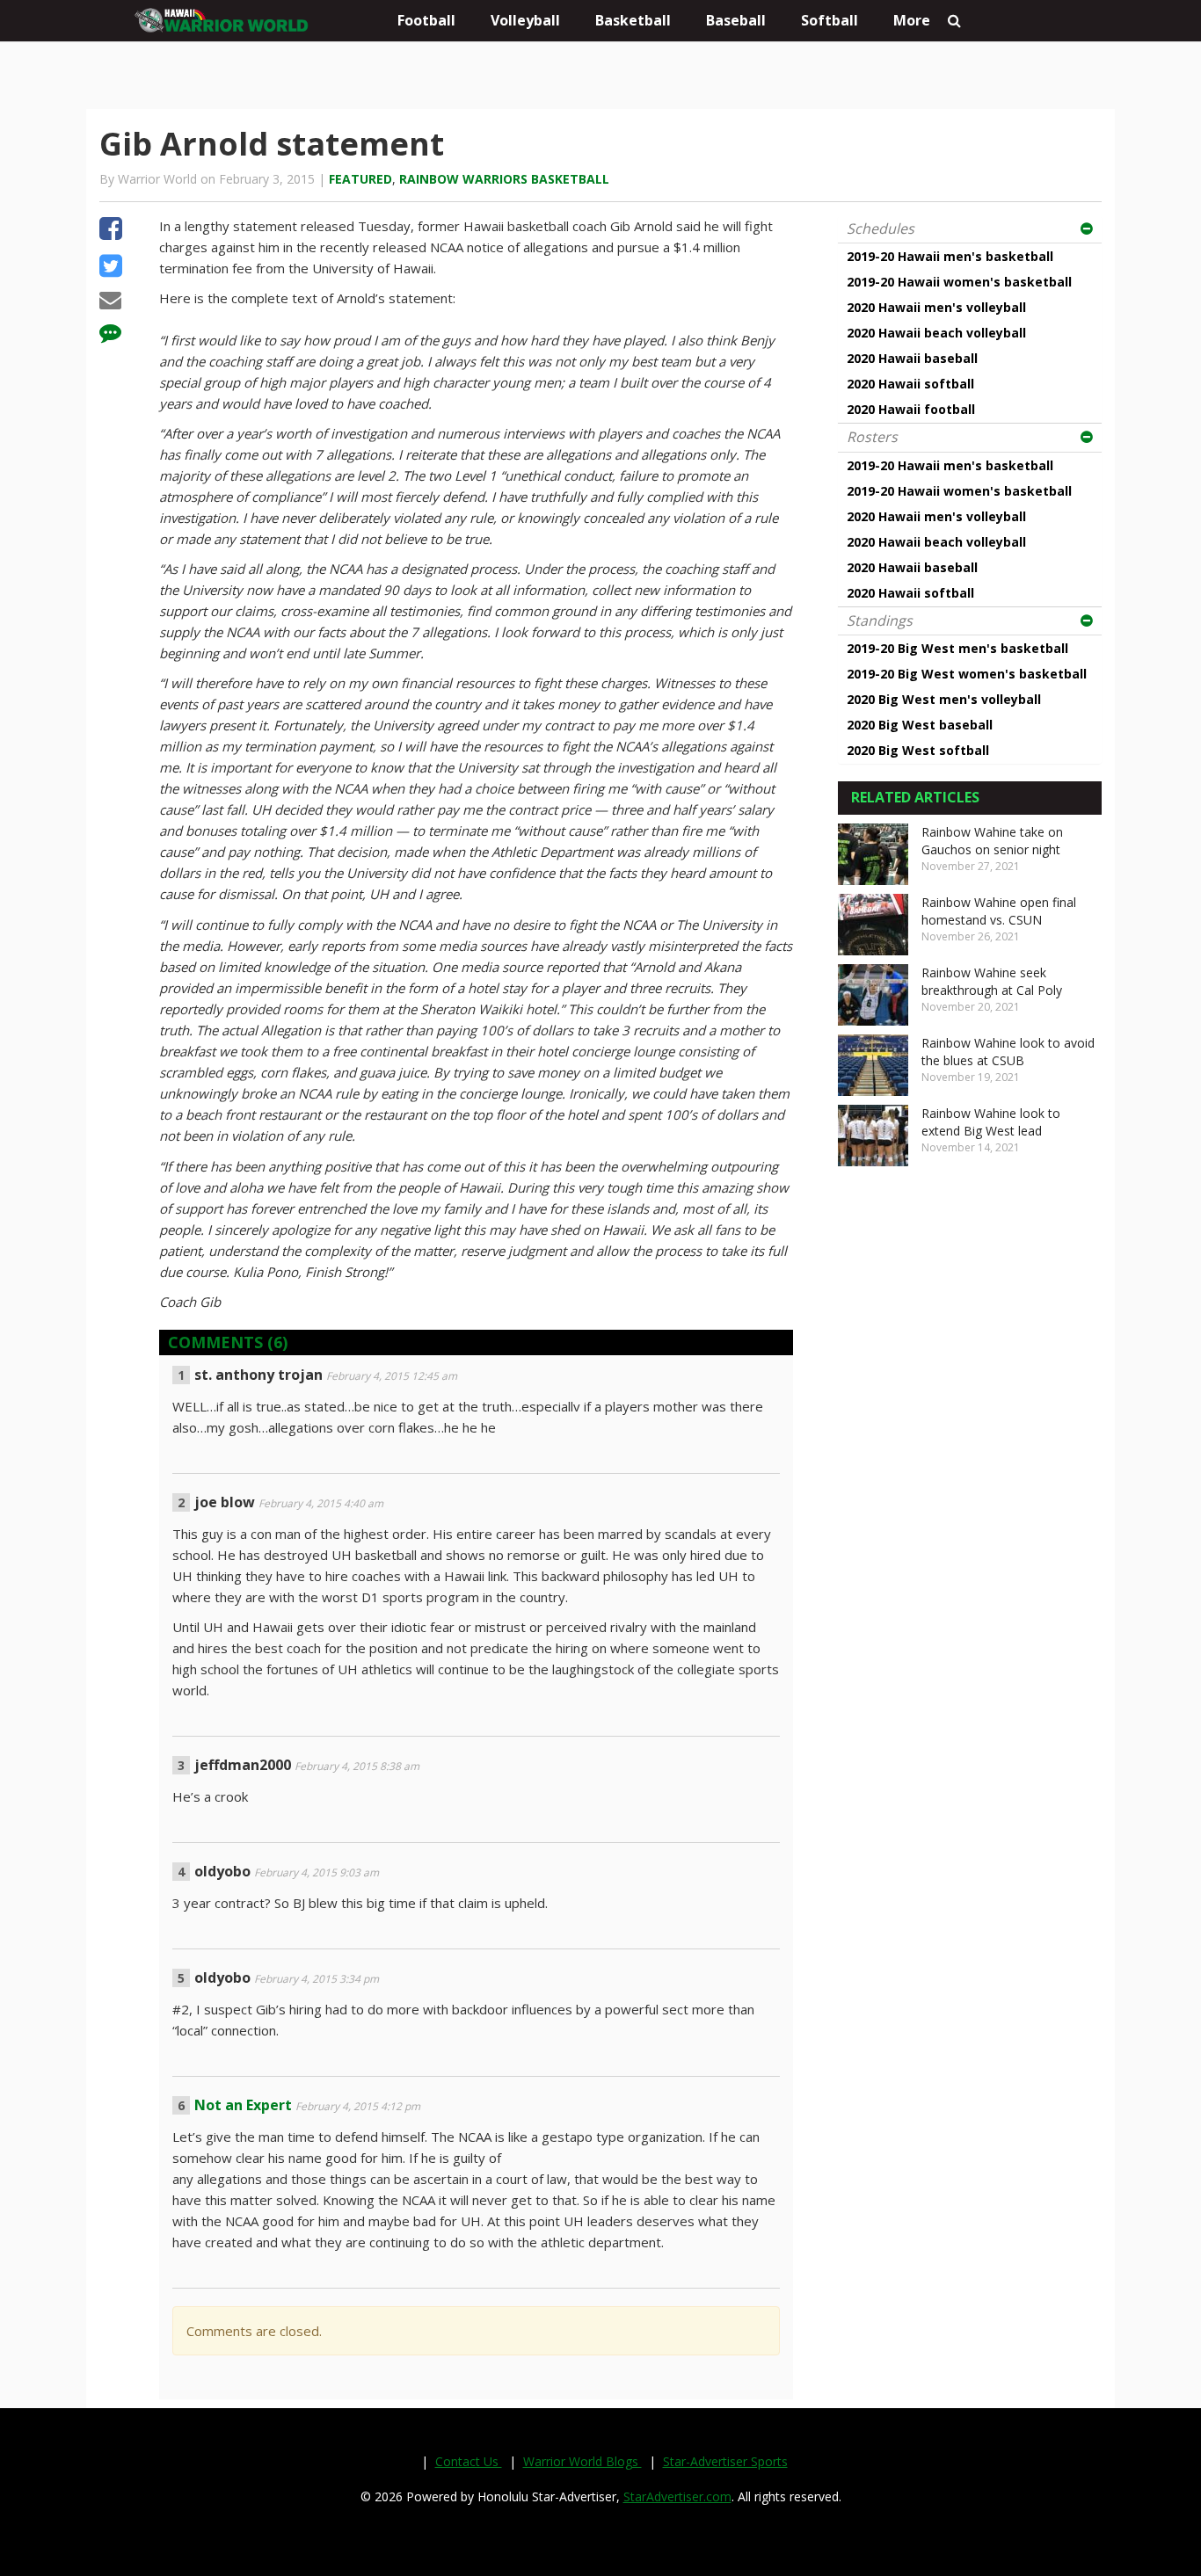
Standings (880, 620)
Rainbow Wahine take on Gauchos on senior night (992, 841)
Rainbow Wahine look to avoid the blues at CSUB (1008, 1052)
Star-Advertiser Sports (725, 2461)
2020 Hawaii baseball (912, 358)
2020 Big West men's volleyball (944, 699)
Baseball (736, 20)
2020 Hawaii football (911, 409)
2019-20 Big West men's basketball (957, 648)
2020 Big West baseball (920, 725)
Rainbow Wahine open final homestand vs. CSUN (999, 911)
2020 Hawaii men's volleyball (936, 307)
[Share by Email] (110, 302)
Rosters (872, 437)
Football (426, 20)
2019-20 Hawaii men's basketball (950, 256)
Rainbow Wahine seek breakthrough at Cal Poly (992, 981)
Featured (360, 179)
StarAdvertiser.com (677, 2496)
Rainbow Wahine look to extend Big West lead (991, 1122)
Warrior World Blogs (582, 2461)
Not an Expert (243, 2105)
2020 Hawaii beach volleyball (936, 333)
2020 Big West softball (918, 750)
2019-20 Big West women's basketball (967, 674)
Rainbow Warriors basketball (504, 179)
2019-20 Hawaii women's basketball (959, 282)
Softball (830, 20)
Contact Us (469, 2461)
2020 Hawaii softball (910, 384)
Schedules (881, 229)
